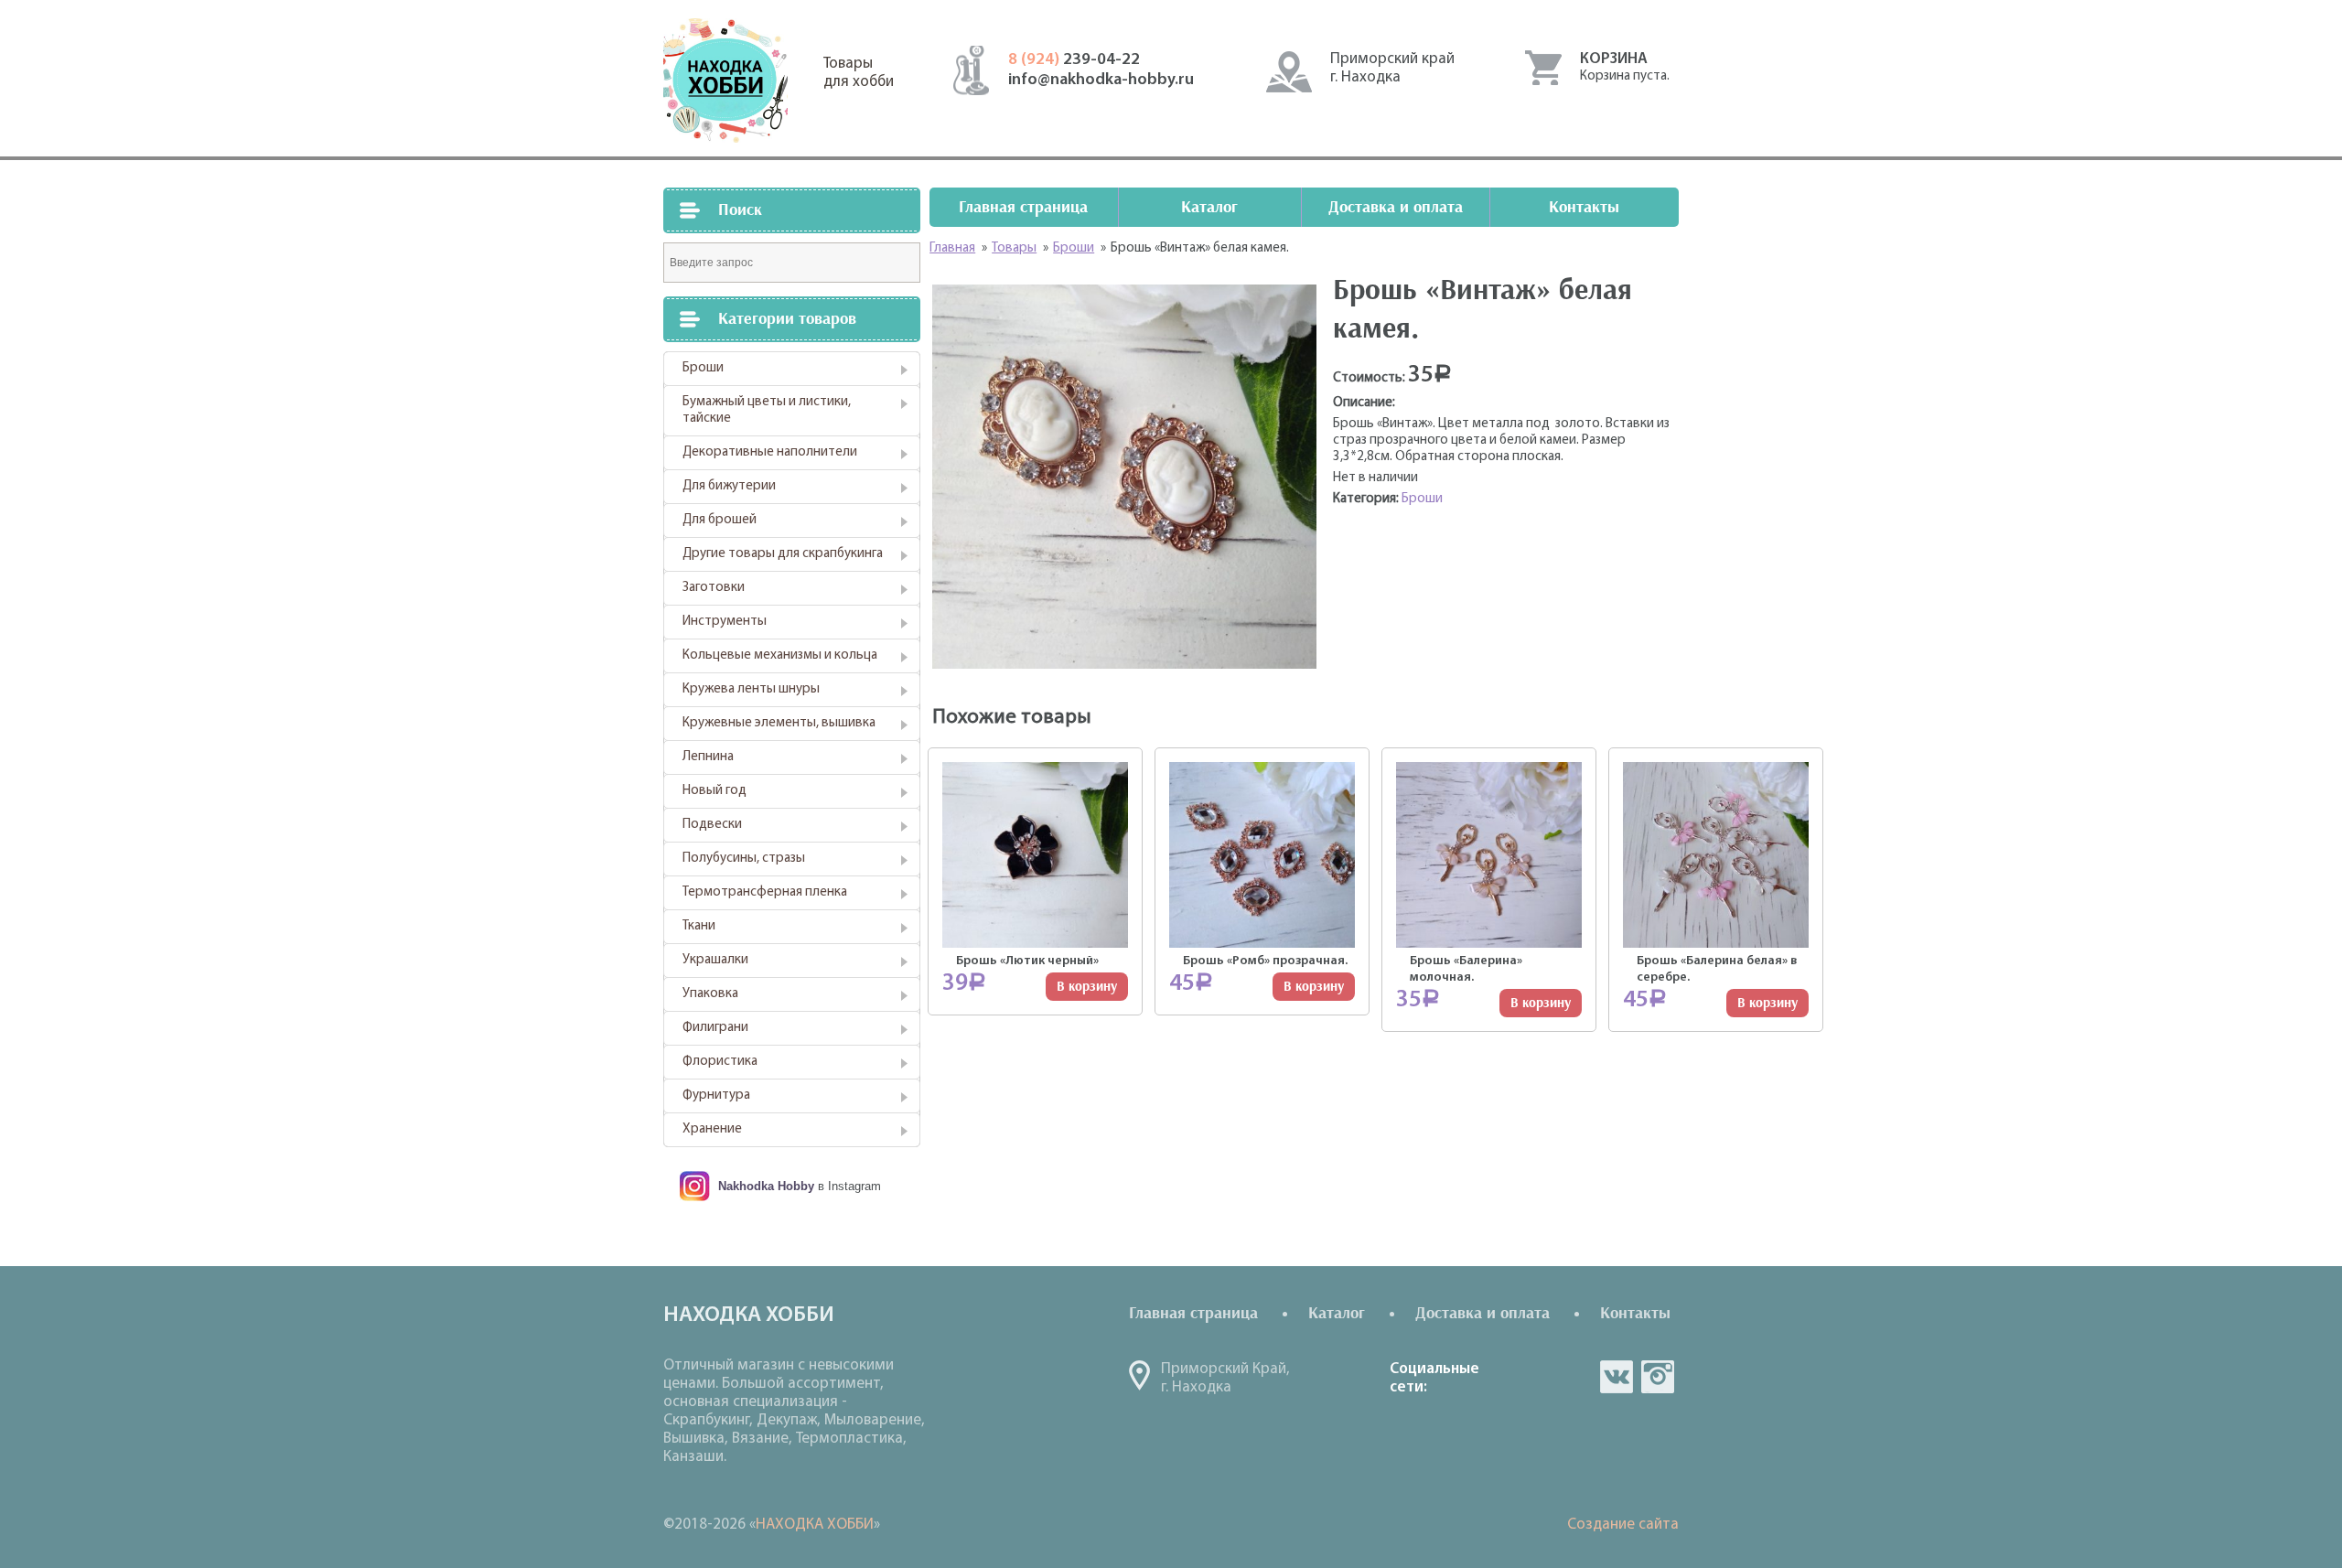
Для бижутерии (729, 486)
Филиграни (715, 1028)
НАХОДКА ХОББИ (815, 1525)
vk (1617, 1377)
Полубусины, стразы (744, 859)
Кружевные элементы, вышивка (779, 723)
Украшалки (715, 960)
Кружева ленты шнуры (751, 689)
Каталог (1209, 207)
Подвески (712, 825)
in (1658, 1377)
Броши (703, 368)
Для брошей (720, 520)
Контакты (1584, 207)
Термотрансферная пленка (765, 892)
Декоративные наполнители (770, 452)
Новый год (714, 791)
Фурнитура (716, 1095)
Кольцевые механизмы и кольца (780, 655)
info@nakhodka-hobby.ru (1101, 81)
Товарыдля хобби (859, 73)
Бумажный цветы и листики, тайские (767, 410)
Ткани (699, 926)
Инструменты (725, 622)
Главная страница (1023, 207)
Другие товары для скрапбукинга (783, 554)
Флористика (720, 1062)
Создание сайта (1623, 1525)
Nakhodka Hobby (766, 1186)
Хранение (712, 1129)
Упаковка (710, 994)
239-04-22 (1074, 60)
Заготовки (714, 588)
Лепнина (708, 757)
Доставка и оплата (1396, 207)
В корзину (1087, 987)
